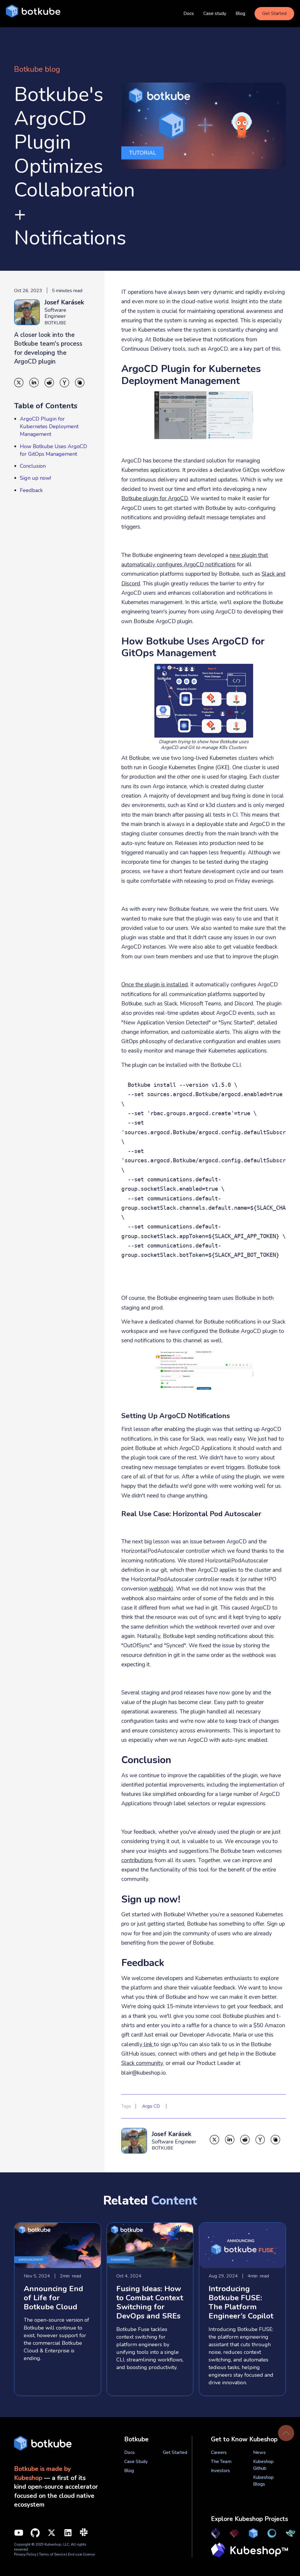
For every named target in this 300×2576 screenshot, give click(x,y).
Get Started (274, 13)
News (259, 2452)
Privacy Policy (25, 2554)
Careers (219, 2452)
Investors (220, 2471)
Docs (189, 13)
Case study (215, 13)
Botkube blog (37, 69)
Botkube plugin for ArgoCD (155, 498)
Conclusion (33, 466)
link (148, 2044)
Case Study (136, 2462)
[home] (33, 14)
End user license (81, 2554)
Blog (240, 13)
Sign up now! (35, 478)
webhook (160, 1589)
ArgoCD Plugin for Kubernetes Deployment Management (49, 426)
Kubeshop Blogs (263, 2481)
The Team (221, 2462)
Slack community (142, 2063)
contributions (137, 1860)
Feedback (31, 490)
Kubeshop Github (263, 2465)
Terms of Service (53, 2554)
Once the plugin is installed (155, 985)
